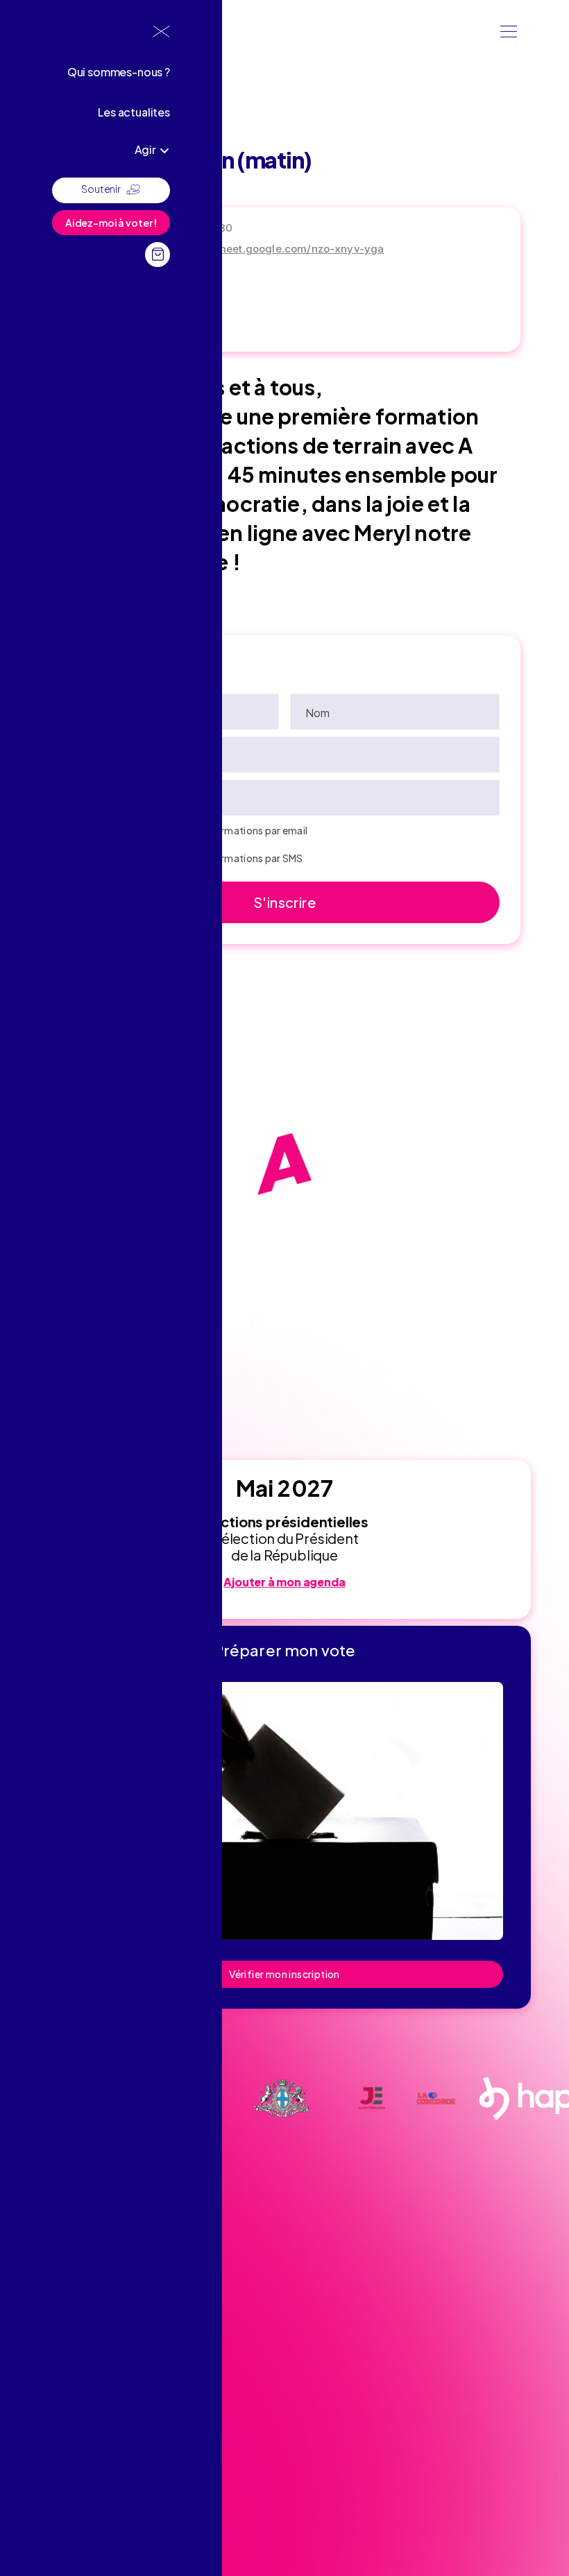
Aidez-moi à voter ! (111, 223)
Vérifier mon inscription (284, 1974)
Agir (145, 149)
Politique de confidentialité (94, 2492)
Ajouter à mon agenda (284, 1582)
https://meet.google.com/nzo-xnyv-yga (282, 249)
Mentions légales (73, 2470)
